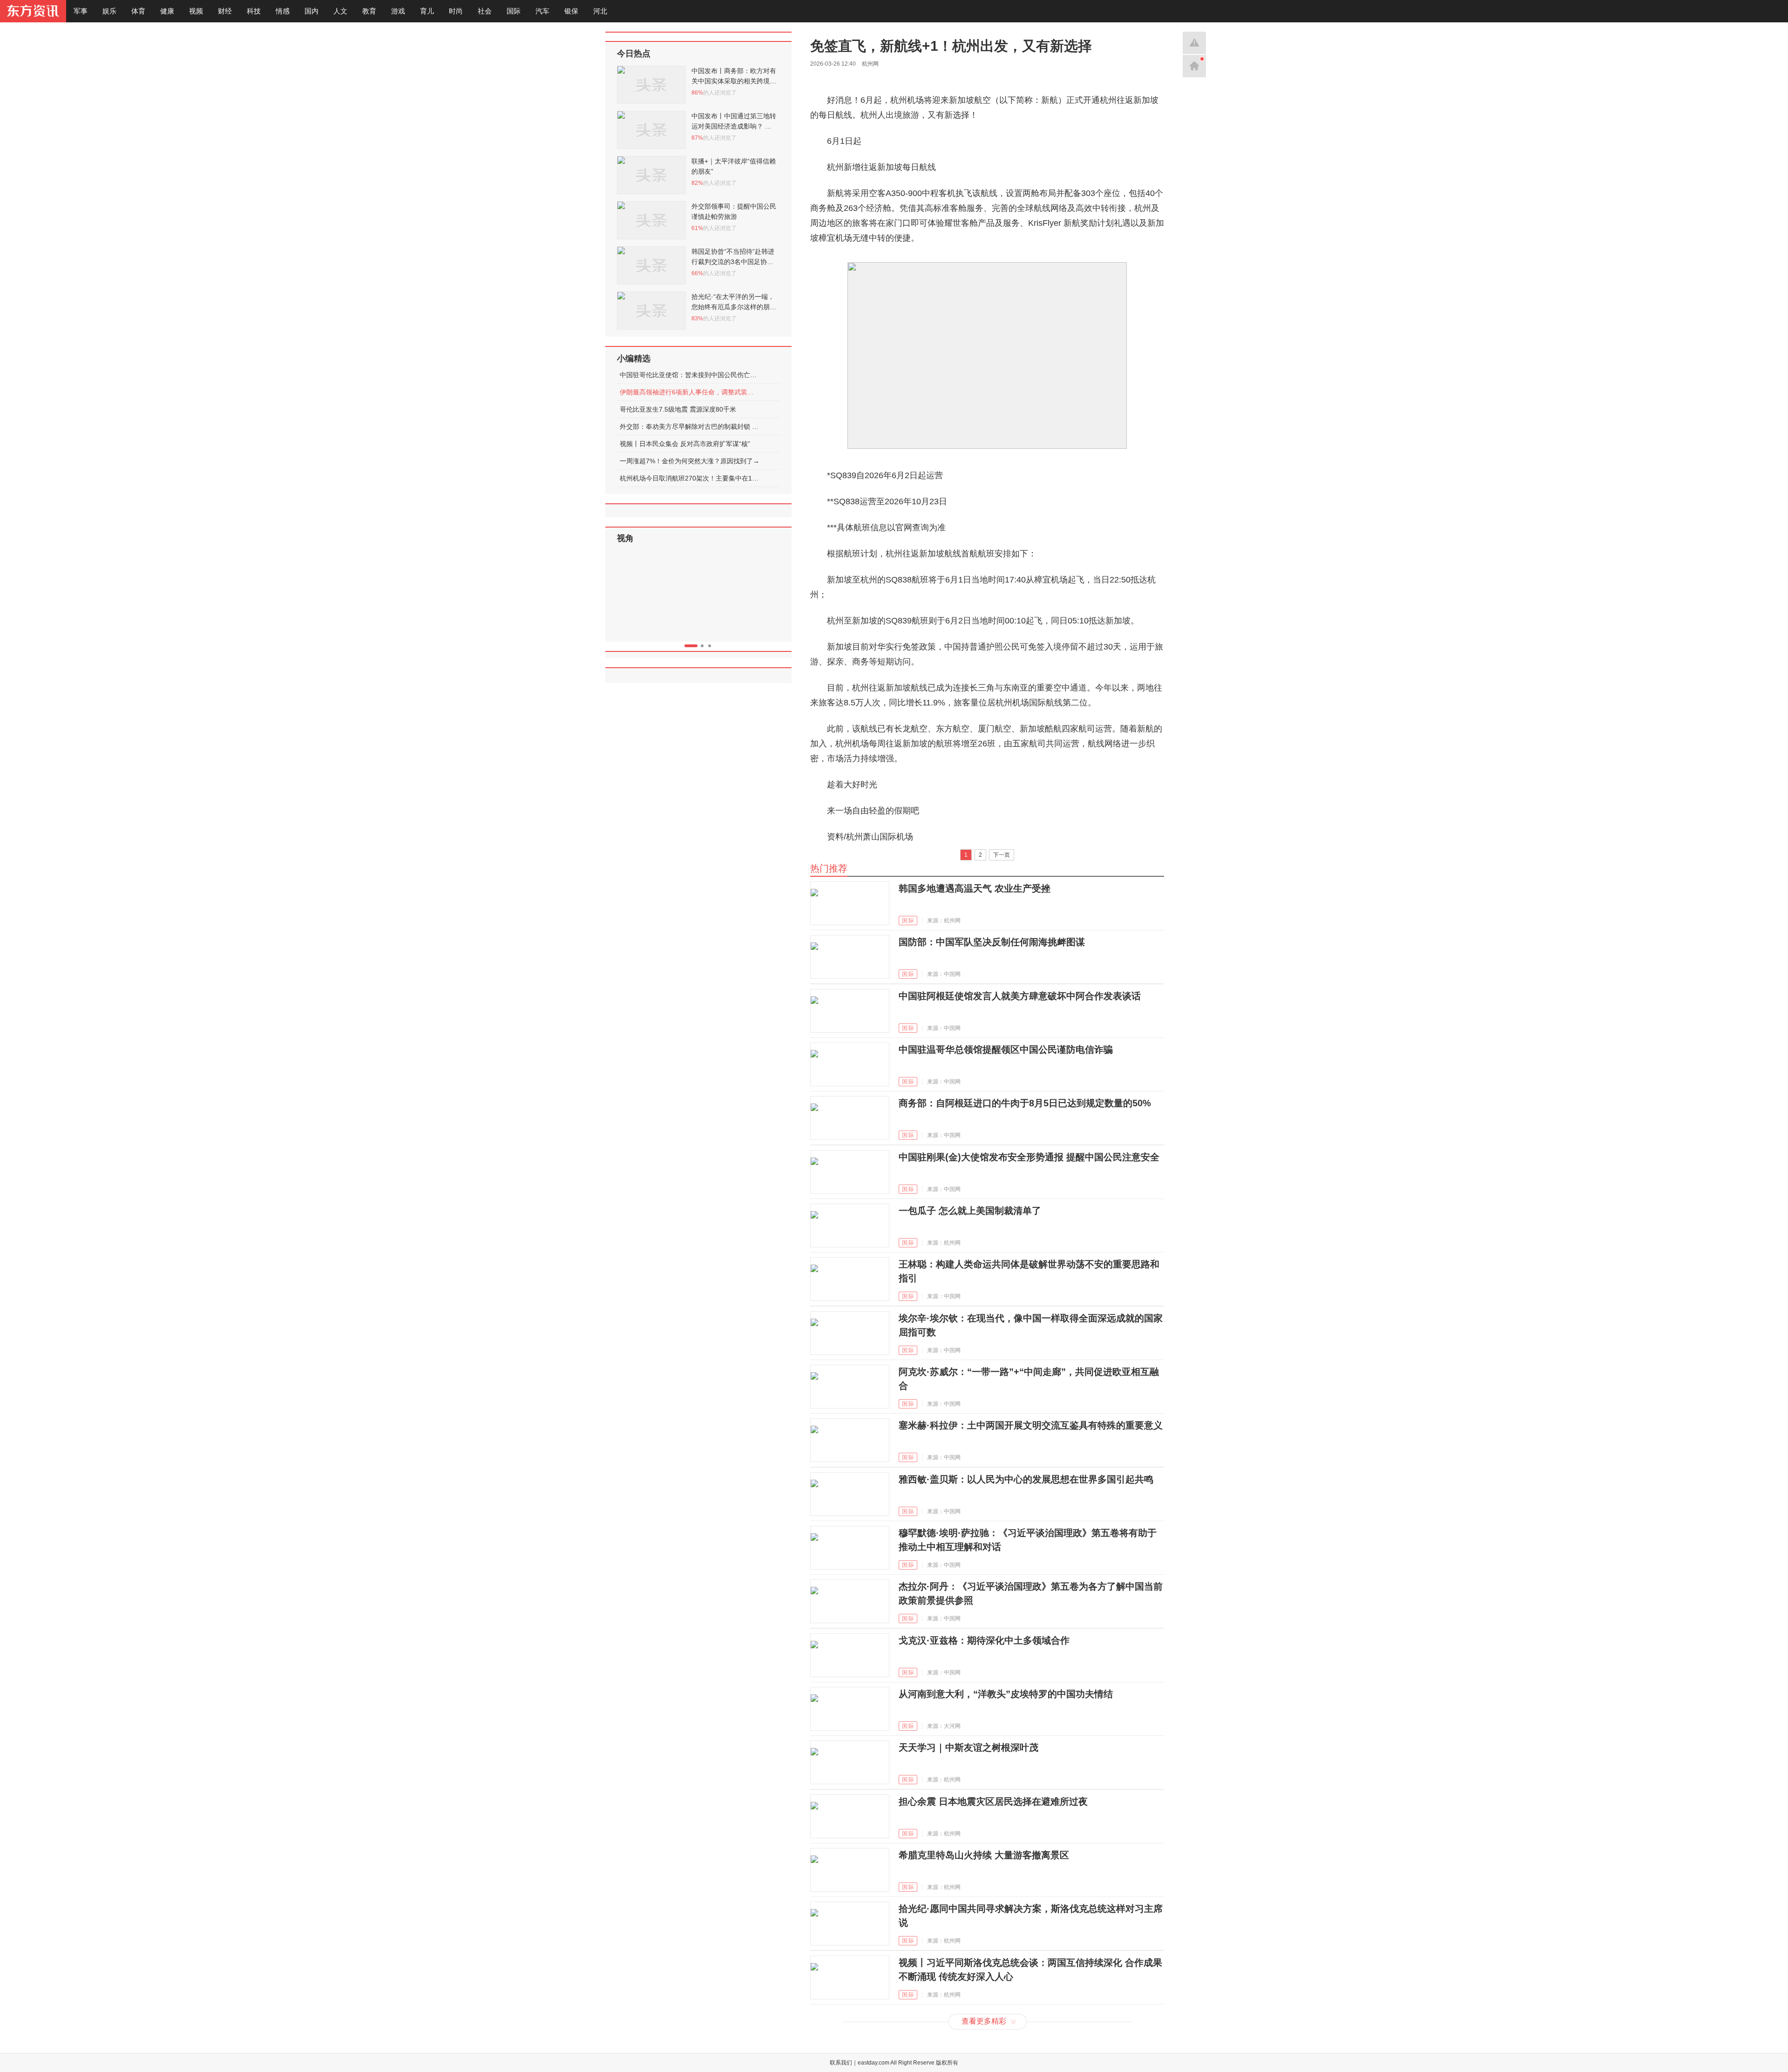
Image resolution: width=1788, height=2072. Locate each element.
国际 (514, 11)
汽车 (542, 11)
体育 (138, 11)
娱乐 (109, 11)
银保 (571, 11)
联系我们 (841, 2063)
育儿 (427, 11)
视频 (196, 11)
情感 (283, 11)
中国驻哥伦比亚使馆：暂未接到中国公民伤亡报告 (690, 375)
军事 (81, 11)
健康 (167, 11)
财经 (225, 11)
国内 (312, 11)
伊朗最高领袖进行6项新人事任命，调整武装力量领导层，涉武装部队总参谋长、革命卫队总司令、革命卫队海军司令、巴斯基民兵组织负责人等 (690, 392)
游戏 (398, 11)
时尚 (456, 11)
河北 (600, 11)
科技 (254, 11)
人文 (340, 11)
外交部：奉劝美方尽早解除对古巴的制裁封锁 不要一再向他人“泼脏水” (690, 427)
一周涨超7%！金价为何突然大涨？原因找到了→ (690, 461)
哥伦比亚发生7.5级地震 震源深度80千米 (678, 409)
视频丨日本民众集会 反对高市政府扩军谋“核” (685, 444)
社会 (485, 11)
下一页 (1002, 855)
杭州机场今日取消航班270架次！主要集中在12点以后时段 (690, 478)
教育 (369, 11)
